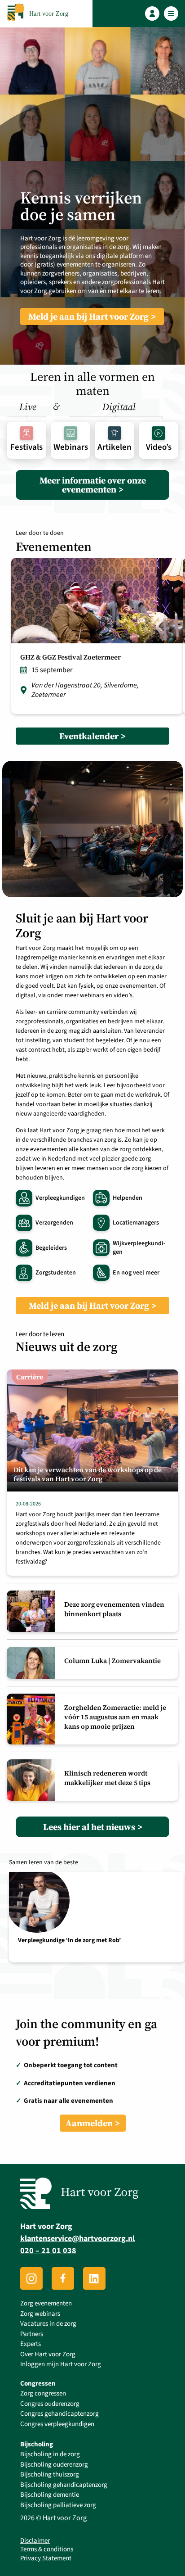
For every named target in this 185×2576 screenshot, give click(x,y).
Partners (32, 2334)
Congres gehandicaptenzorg (59, 2414)
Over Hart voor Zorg (48, 2354)
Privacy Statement (46, 2558)
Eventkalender (89, 736)
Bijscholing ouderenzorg (54, 2465)
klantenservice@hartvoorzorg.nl (77, 2239)
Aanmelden (89, 2123)
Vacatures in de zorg (48, 2324)
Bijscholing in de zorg (50, 2454)
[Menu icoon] (171, 14)
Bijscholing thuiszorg (50, 2474)
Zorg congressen (43, 2393)
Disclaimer (35, 2541)
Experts (31, 2344)
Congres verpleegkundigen (57, 2424)
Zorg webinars (40, 2314)
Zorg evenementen (46, 2303)
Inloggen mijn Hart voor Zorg (61, 2364)
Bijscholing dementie (50, 2495)
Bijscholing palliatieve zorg (58, 2505)
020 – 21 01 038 (48, 2251)
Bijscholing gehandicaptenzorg (64, 2485)
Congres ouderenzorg (50, 2404)
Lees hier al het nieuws (89, 1827)
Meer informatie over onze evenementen (93, 485)
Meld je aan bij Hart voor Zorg (88, 316)
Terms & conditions (47, 2549)
